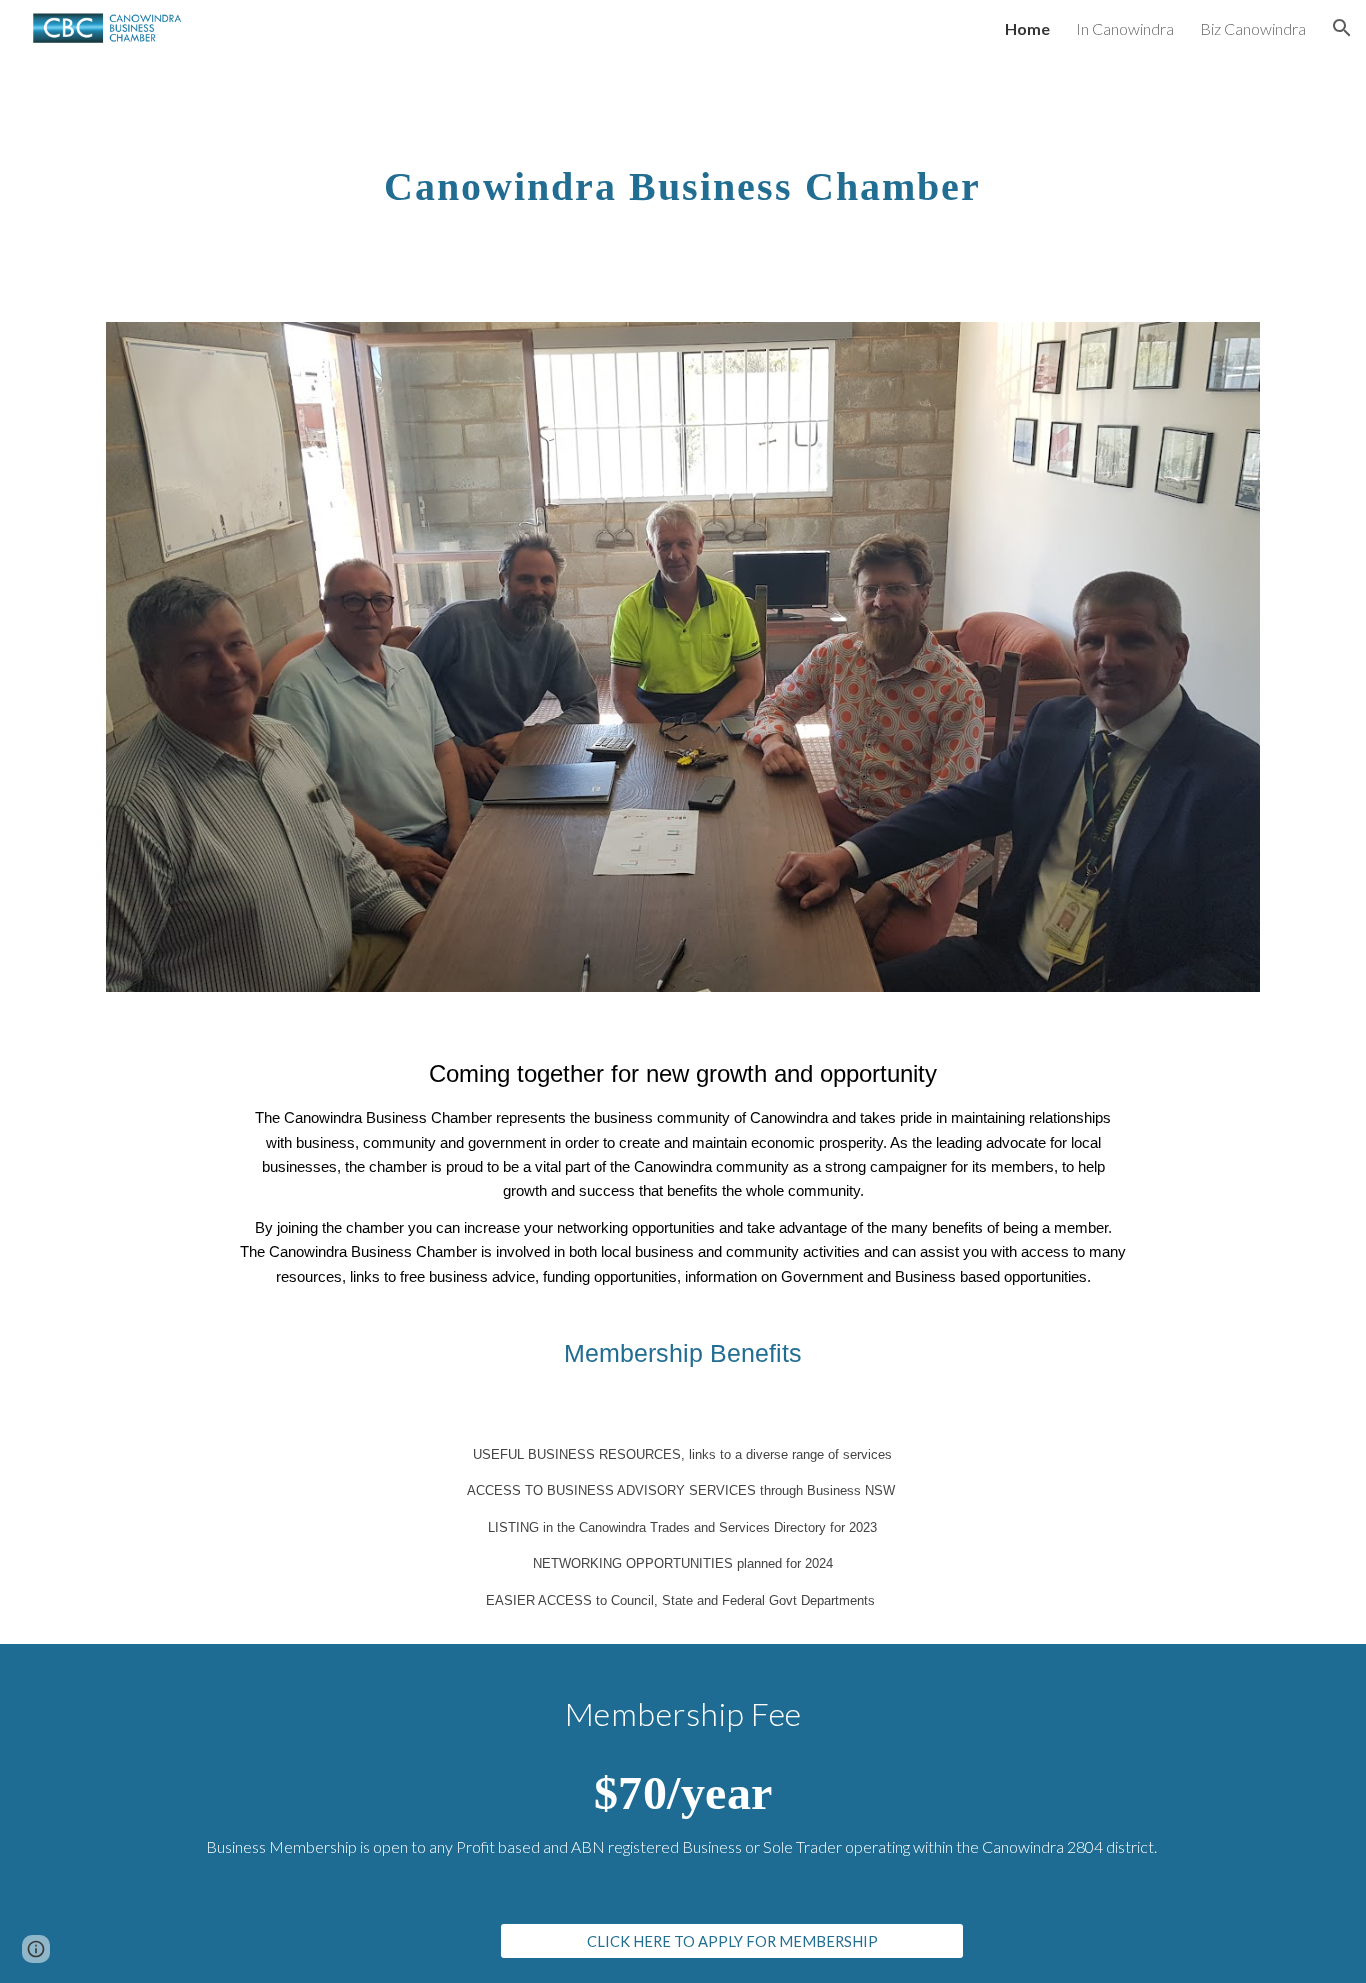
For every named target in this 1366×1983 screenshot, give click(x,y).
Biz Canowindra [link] (1253, 28)
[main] (682, 177)
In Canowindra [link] (1125, 28)
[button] (1342, 28)
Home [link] (1027, 28)
